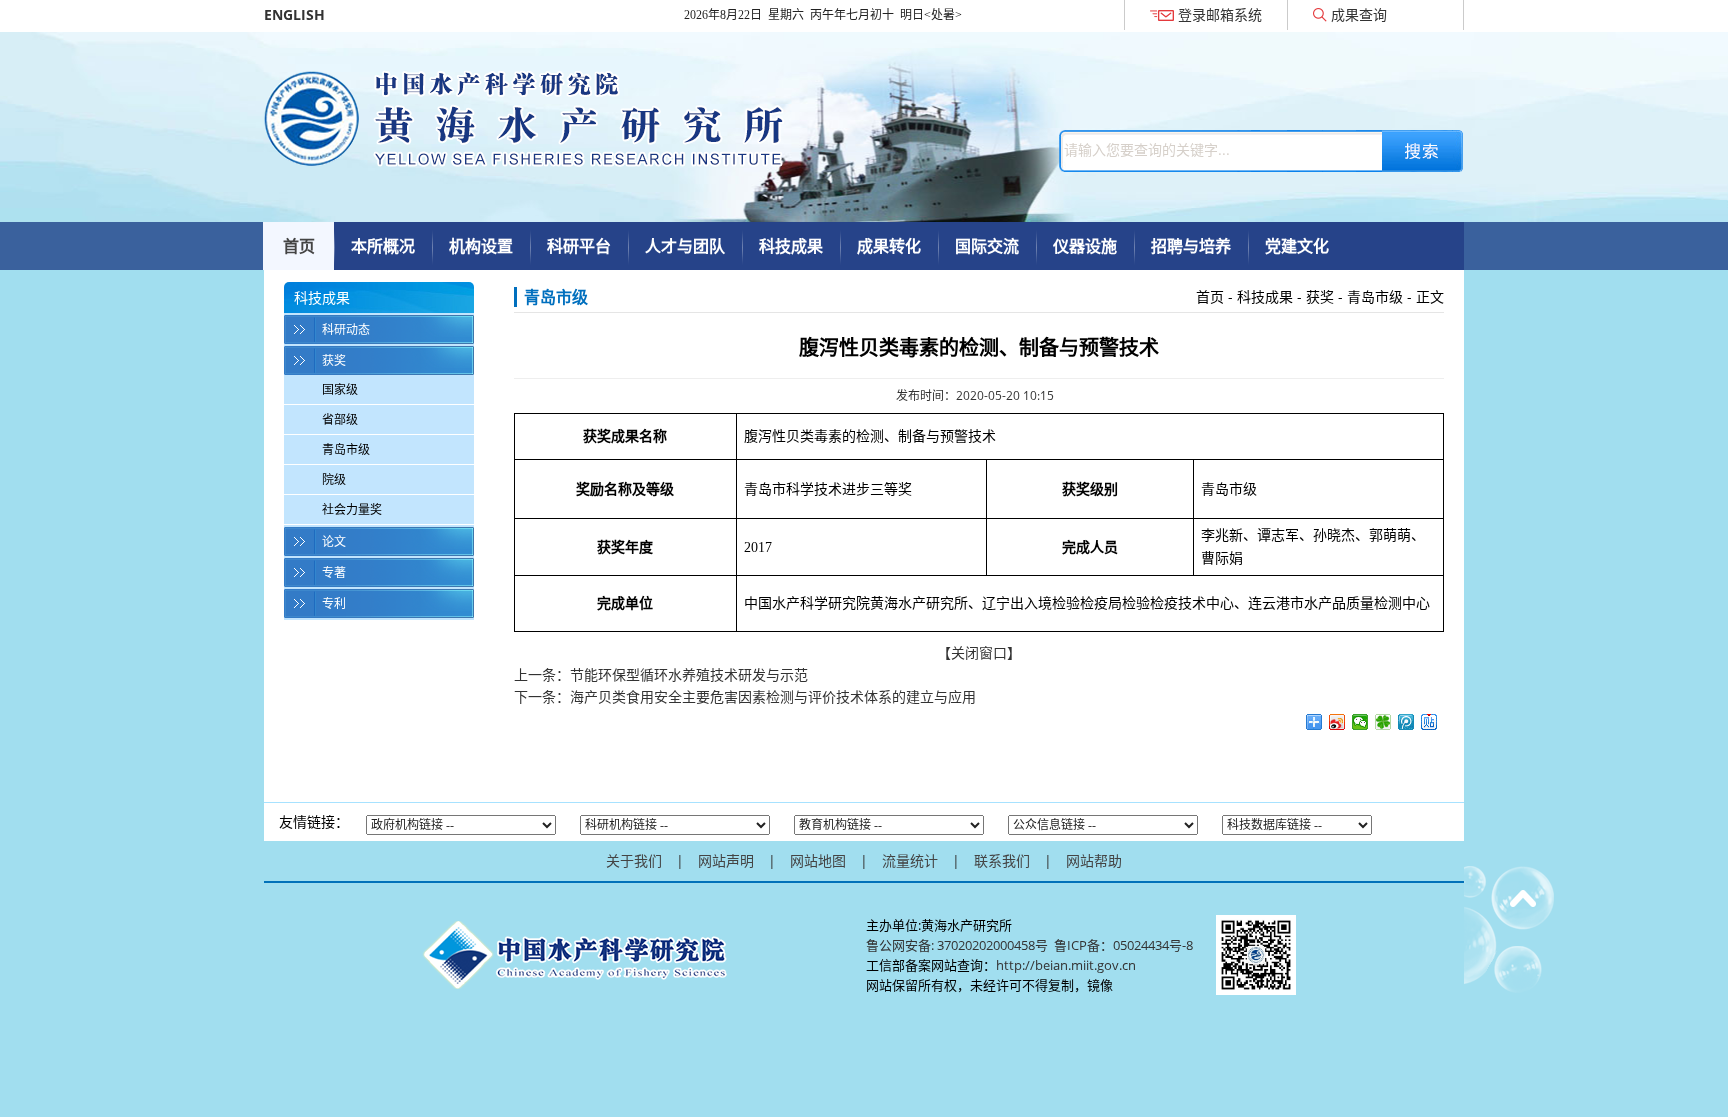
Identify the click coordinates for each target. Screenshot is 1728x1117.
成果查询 (1359, 14)
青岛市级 (346, 449)
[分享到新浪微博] (1337, 722)
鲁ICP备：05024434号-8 (1125, 945)
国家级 (340, 389)
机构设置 (481, 246)
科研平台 (579, 246)
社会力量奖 (352, 509)
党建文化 (1297, 246)
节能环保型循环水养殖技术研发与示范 (689, 674)
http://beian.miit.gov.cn (1066, 965)
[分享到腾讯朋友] (1383, 722)
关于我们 (634, 860)
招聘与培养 (1191, 246)
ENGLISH (294, 14)
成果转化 (889, 246)
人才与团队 (685, 246)
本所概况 (383, 246)
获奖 (334, 360)
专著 (334, 572)
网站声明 (726, 860)
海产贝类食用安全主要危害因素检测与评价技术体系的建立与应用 (773, 696)
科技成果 (791, 246)
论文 (334, 541)
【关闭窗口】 (979, 652)
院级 (334, 479)
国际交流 (987, 246)
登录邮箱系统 (1220, 14)
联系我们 (1002, 860)
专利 (334, 603)
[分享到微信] (1360, 722)
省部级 (340, 419)
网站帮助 (1094, 860)
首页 (299, 246)
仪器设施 (1085, 246)
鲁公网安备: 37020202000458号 (957, 945)
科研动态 (346, 329)
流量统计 (910, 860)
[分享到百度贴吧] (1429, 722)
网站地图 (818, 860)
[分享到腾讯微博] (1406, 722)
